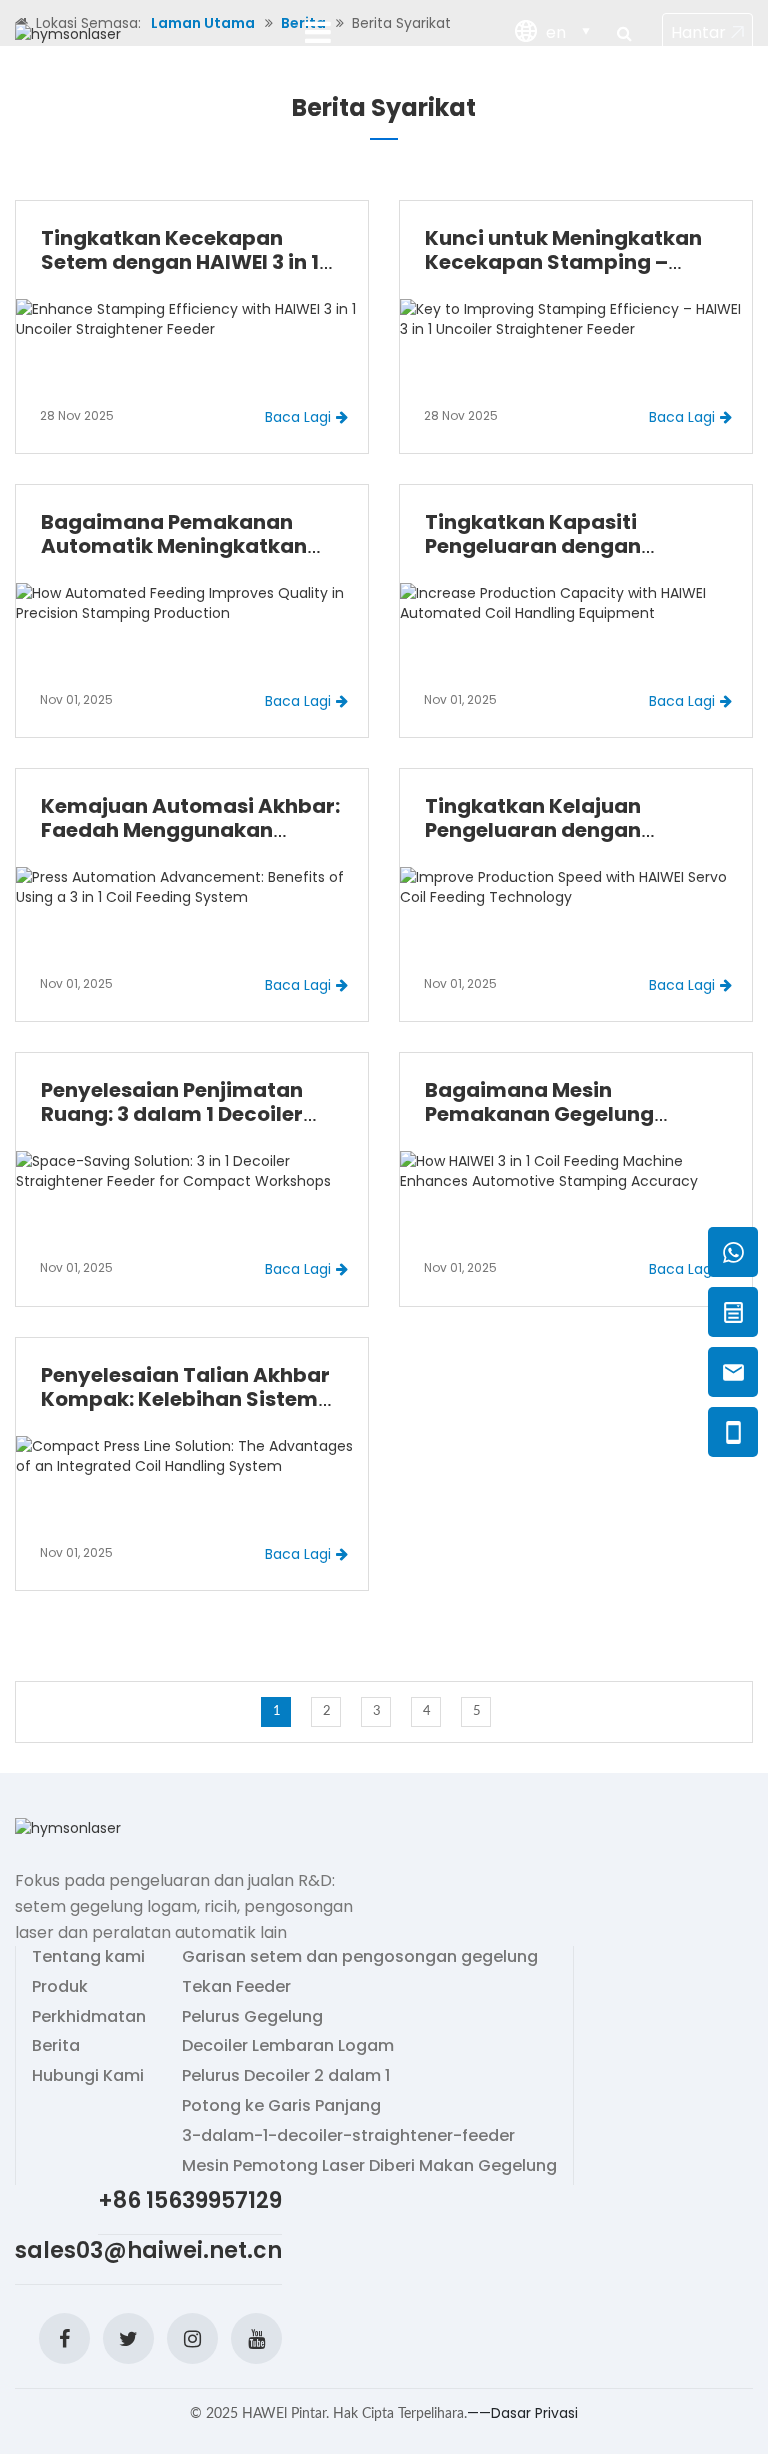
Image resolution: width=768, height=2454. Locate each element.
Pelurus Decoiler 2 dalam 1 (286, 2076)
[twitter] (128, 2338)
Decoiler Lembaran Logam (288, 2046)
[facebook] (64, 2338)
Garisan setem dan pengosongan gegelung (360, 1957)
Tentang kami (88, 1957)
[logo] (68, 33)
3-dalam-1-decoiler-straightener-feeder (348, 2136)
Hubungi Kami (88, 2076)
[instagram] (192, 2338)
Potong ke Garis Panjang (281, 2106)
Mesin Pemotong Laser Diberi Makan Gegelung (369, 2166)
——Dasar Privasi (522, 2413)
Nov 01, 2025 (76, 699)
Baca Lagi (298, 417)
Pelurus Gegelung (252, 2017)
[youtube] (256, 2338)
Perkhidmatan (89, 2017)
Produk (60, 1987)
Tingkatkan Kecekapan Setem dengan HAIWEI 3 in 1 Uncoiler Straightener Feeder (189, 262)
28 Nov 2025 (77, 415)
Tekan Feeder (236, 1987)
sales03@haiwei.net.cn (148, 2250)
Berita (56, 2046)
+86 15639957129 (190, 2200)
